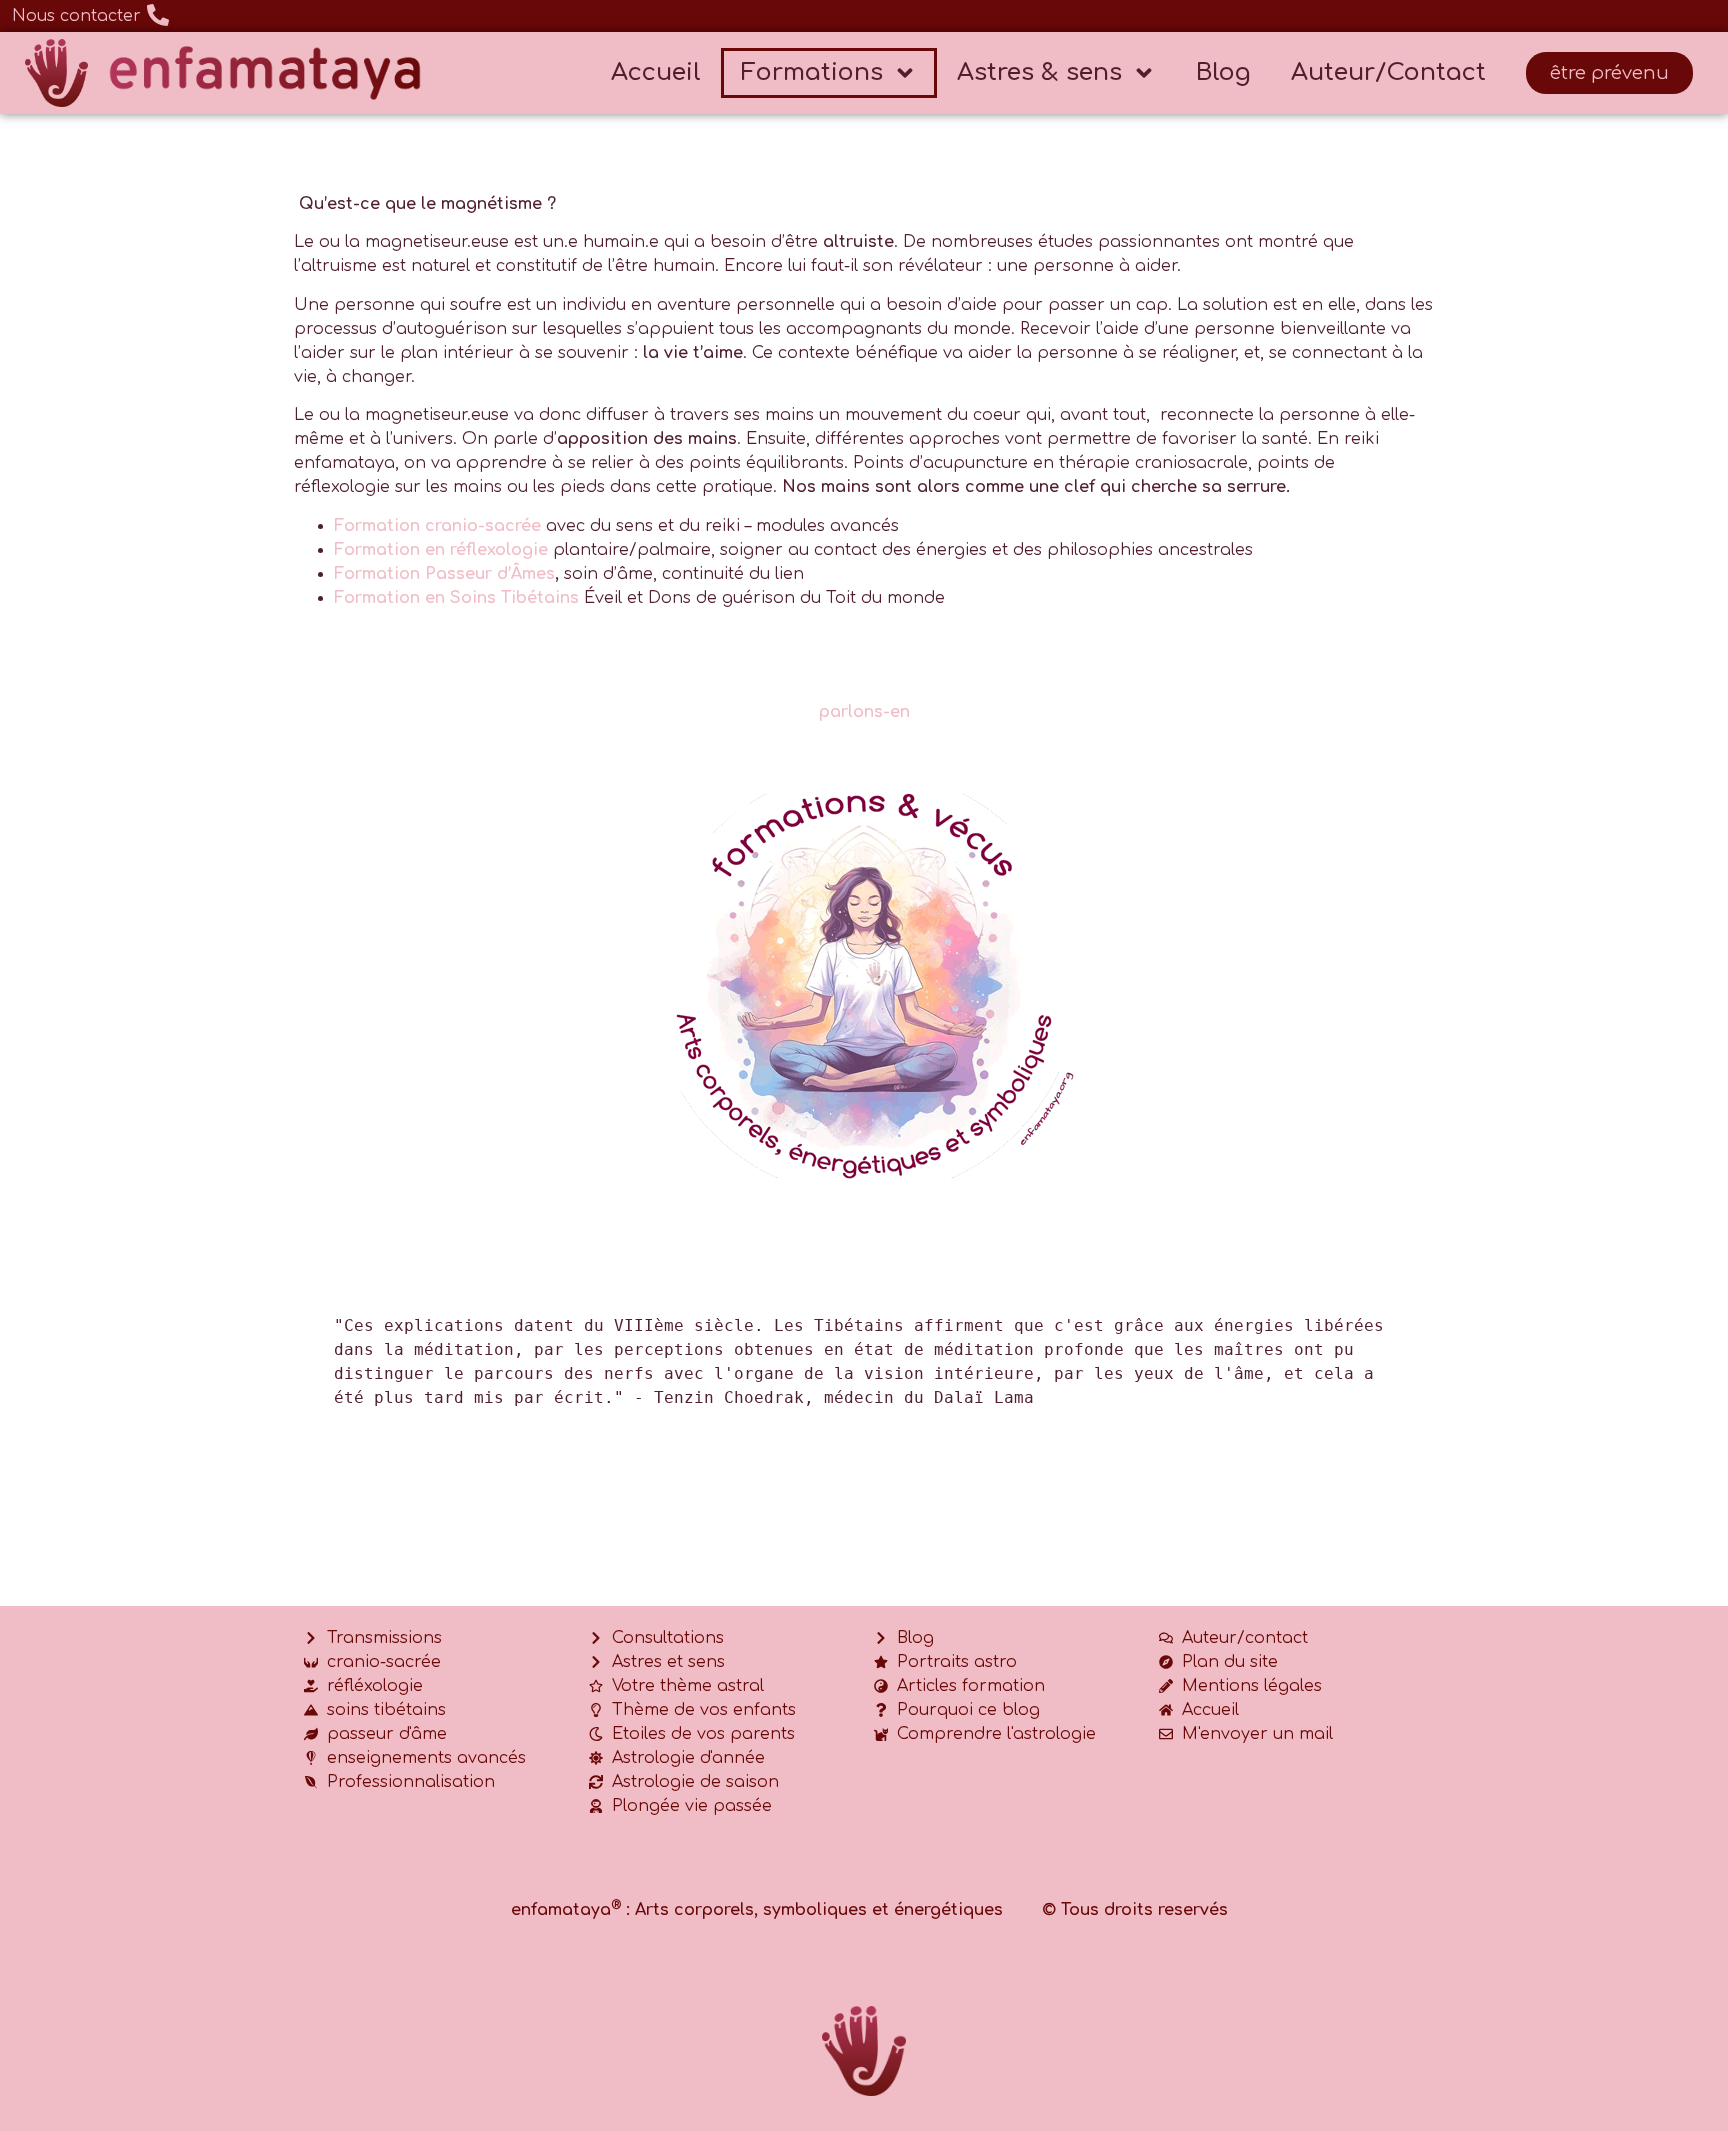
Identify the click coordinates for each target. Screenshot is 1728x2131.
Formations (812, 72)
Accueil (656, 72)
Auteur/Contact (1388, 72)
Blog (1223, 72)
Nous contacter (76, 16)
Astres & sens (1039, 72)
